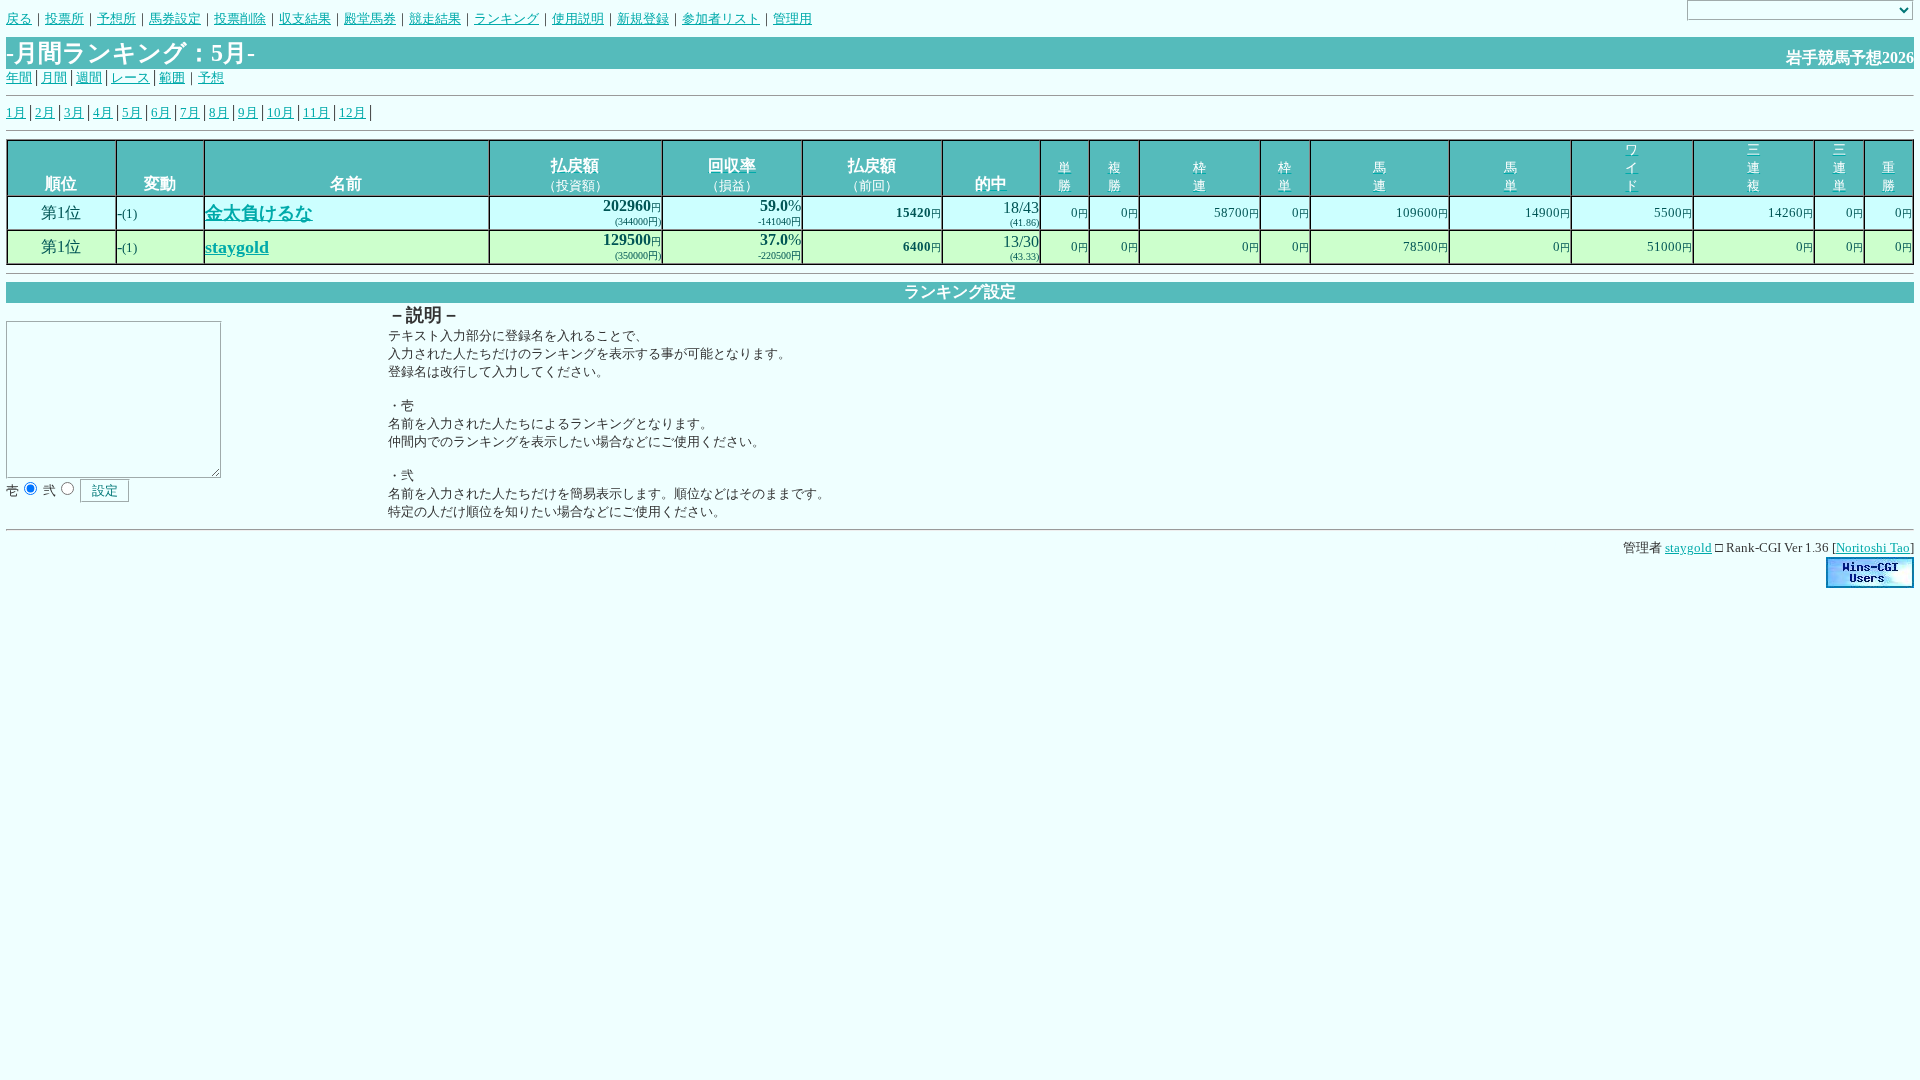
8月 (219, 112)
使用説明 (578, 18)
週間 (89, 77)
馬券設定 (175, 18)
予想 (211, 77)
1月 (16, 112)
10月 (280, 112)
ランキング (506, 18)
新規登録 (643, 18)
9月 (248, 112)
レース (130, 77)
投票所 (64, 18)
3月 (74, 112)
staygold (1688, 547)
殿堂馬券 (370, 18)
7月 (190, 112)
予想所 (116, 18)
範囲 (172, 77)
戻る (19, 18)
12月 (352, 112)
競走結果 (435, 18)
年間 (19, 77)
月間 (54, 77)
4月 (103, 112)
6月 (161, 112)
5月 (132, 112)
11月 (316, 112)
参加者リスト (721, 18)
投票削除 (240, 18)
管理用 (792, 18)
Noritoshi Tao (1873, 547)
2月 (45, 112)
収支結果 (305, 18)
